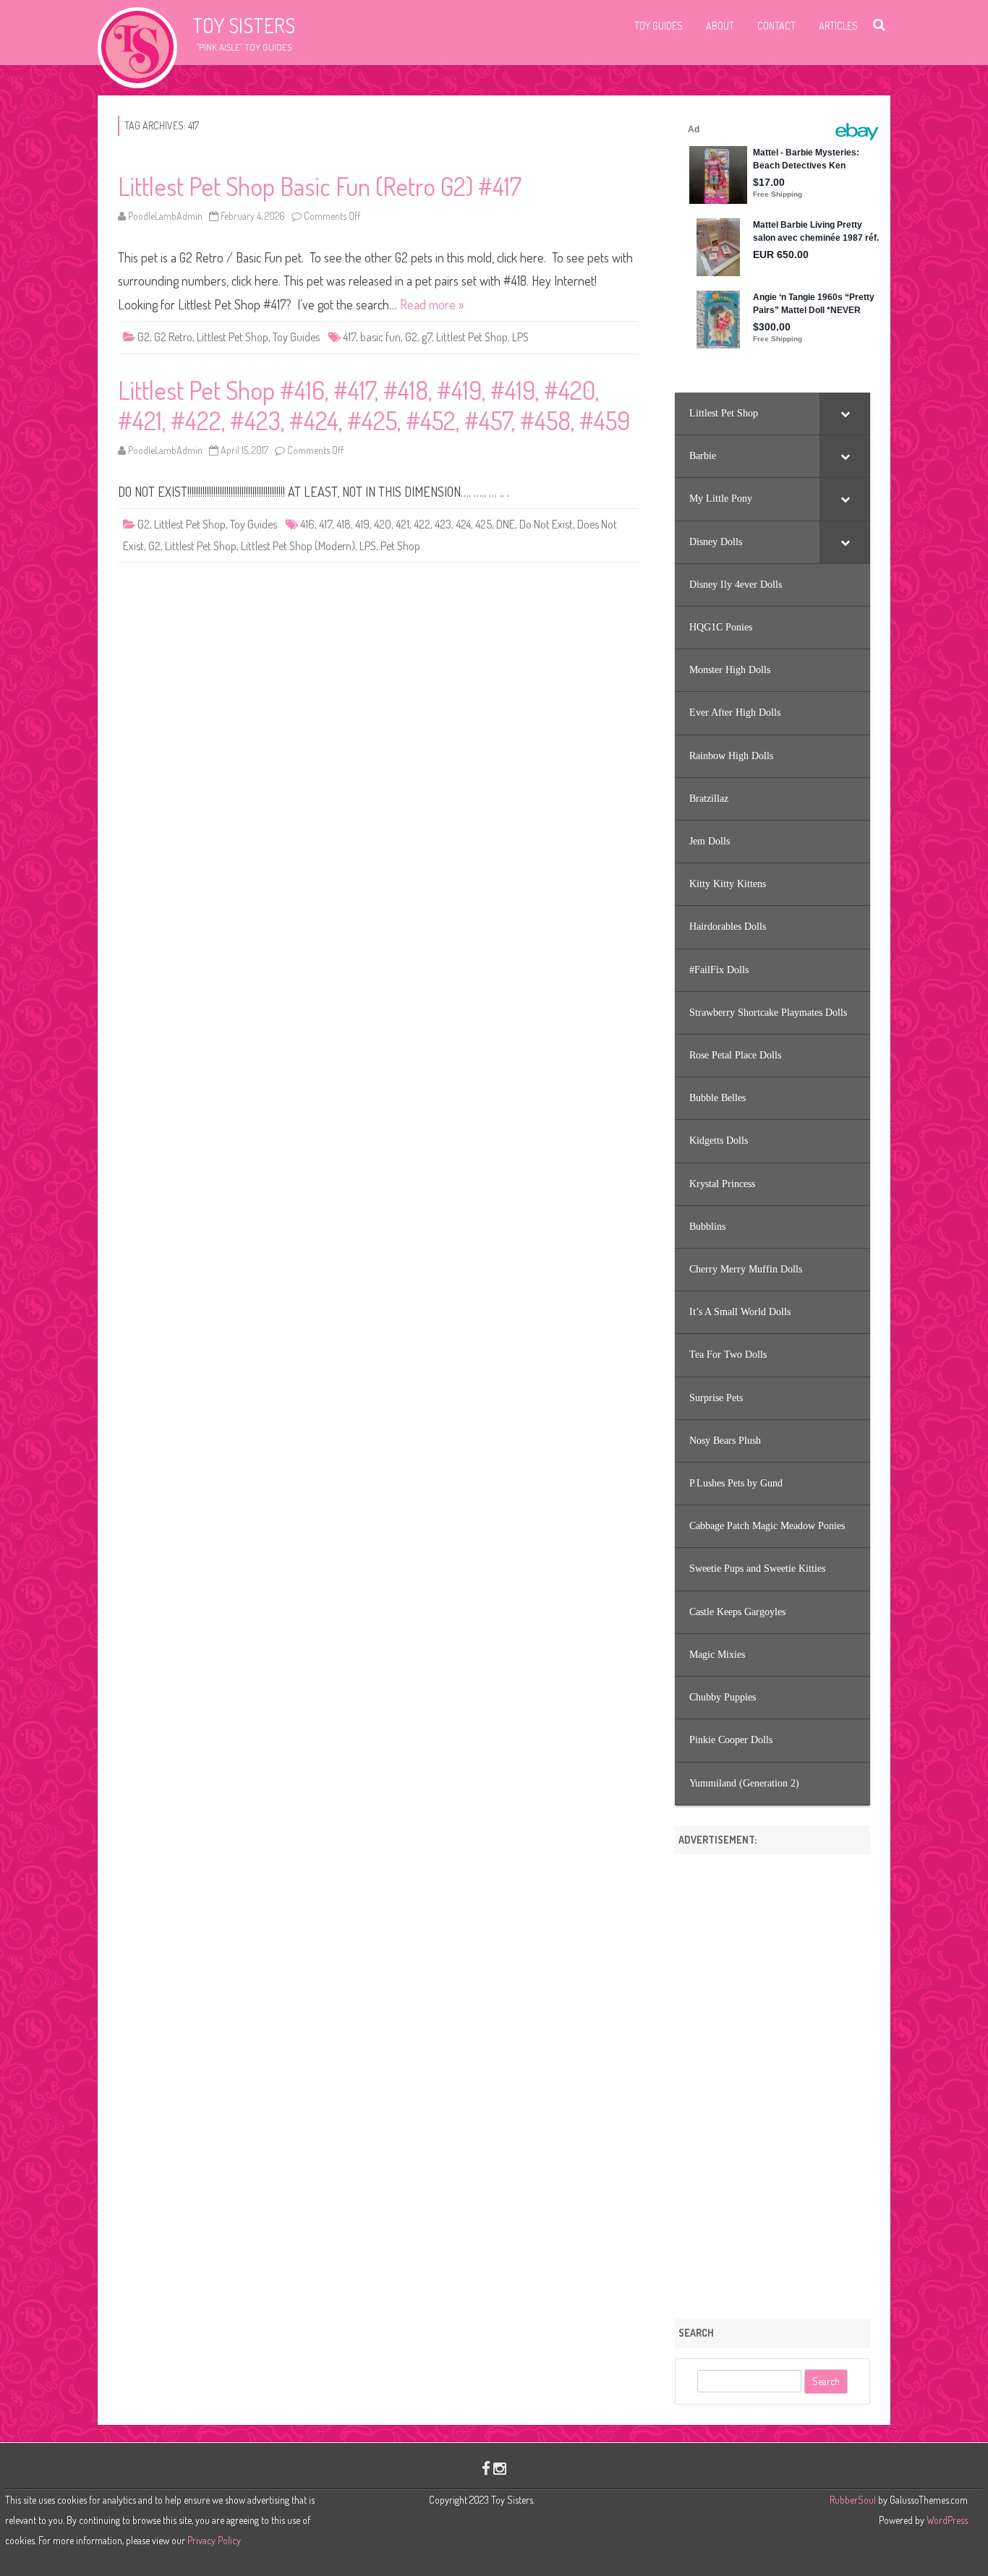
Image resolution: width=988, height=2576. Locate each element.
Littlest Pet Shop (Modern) (298, 546)
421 (403, 524)
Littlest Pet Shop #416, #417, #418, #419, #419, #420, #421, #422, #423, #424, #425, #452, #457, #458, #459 (374, 405)
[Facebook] (486, 2468)
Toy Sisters (244, 25)
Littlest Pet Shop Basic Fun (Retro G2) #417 (320, 186)
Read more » (432, 304)
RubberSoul (853, 2500)
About (720, 26)
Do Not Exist (546, 524)
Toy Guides (659, 26)
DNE (506, 524)
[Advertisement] (772, 2081)
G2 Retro (173, 337)
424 (463, 524)
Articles (838, 26)
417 (349, 337)
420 (383, 524)
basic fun (380, 337)
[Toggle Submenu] (845, 414)
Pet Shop (400, 546)
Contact (776, 26)
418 (344, 524)
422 (422, 524)
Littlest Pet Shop (233, 337)
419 (362, 524)
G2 (144, 337)
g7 (427, 337)
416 (307, 524)
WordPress (946, 2520)
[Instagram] (500, 2468)
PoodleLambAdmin (165, 216)
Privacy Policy (214, 2540)
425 (484, 524)
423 (443, 524)
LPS (520, 337)
